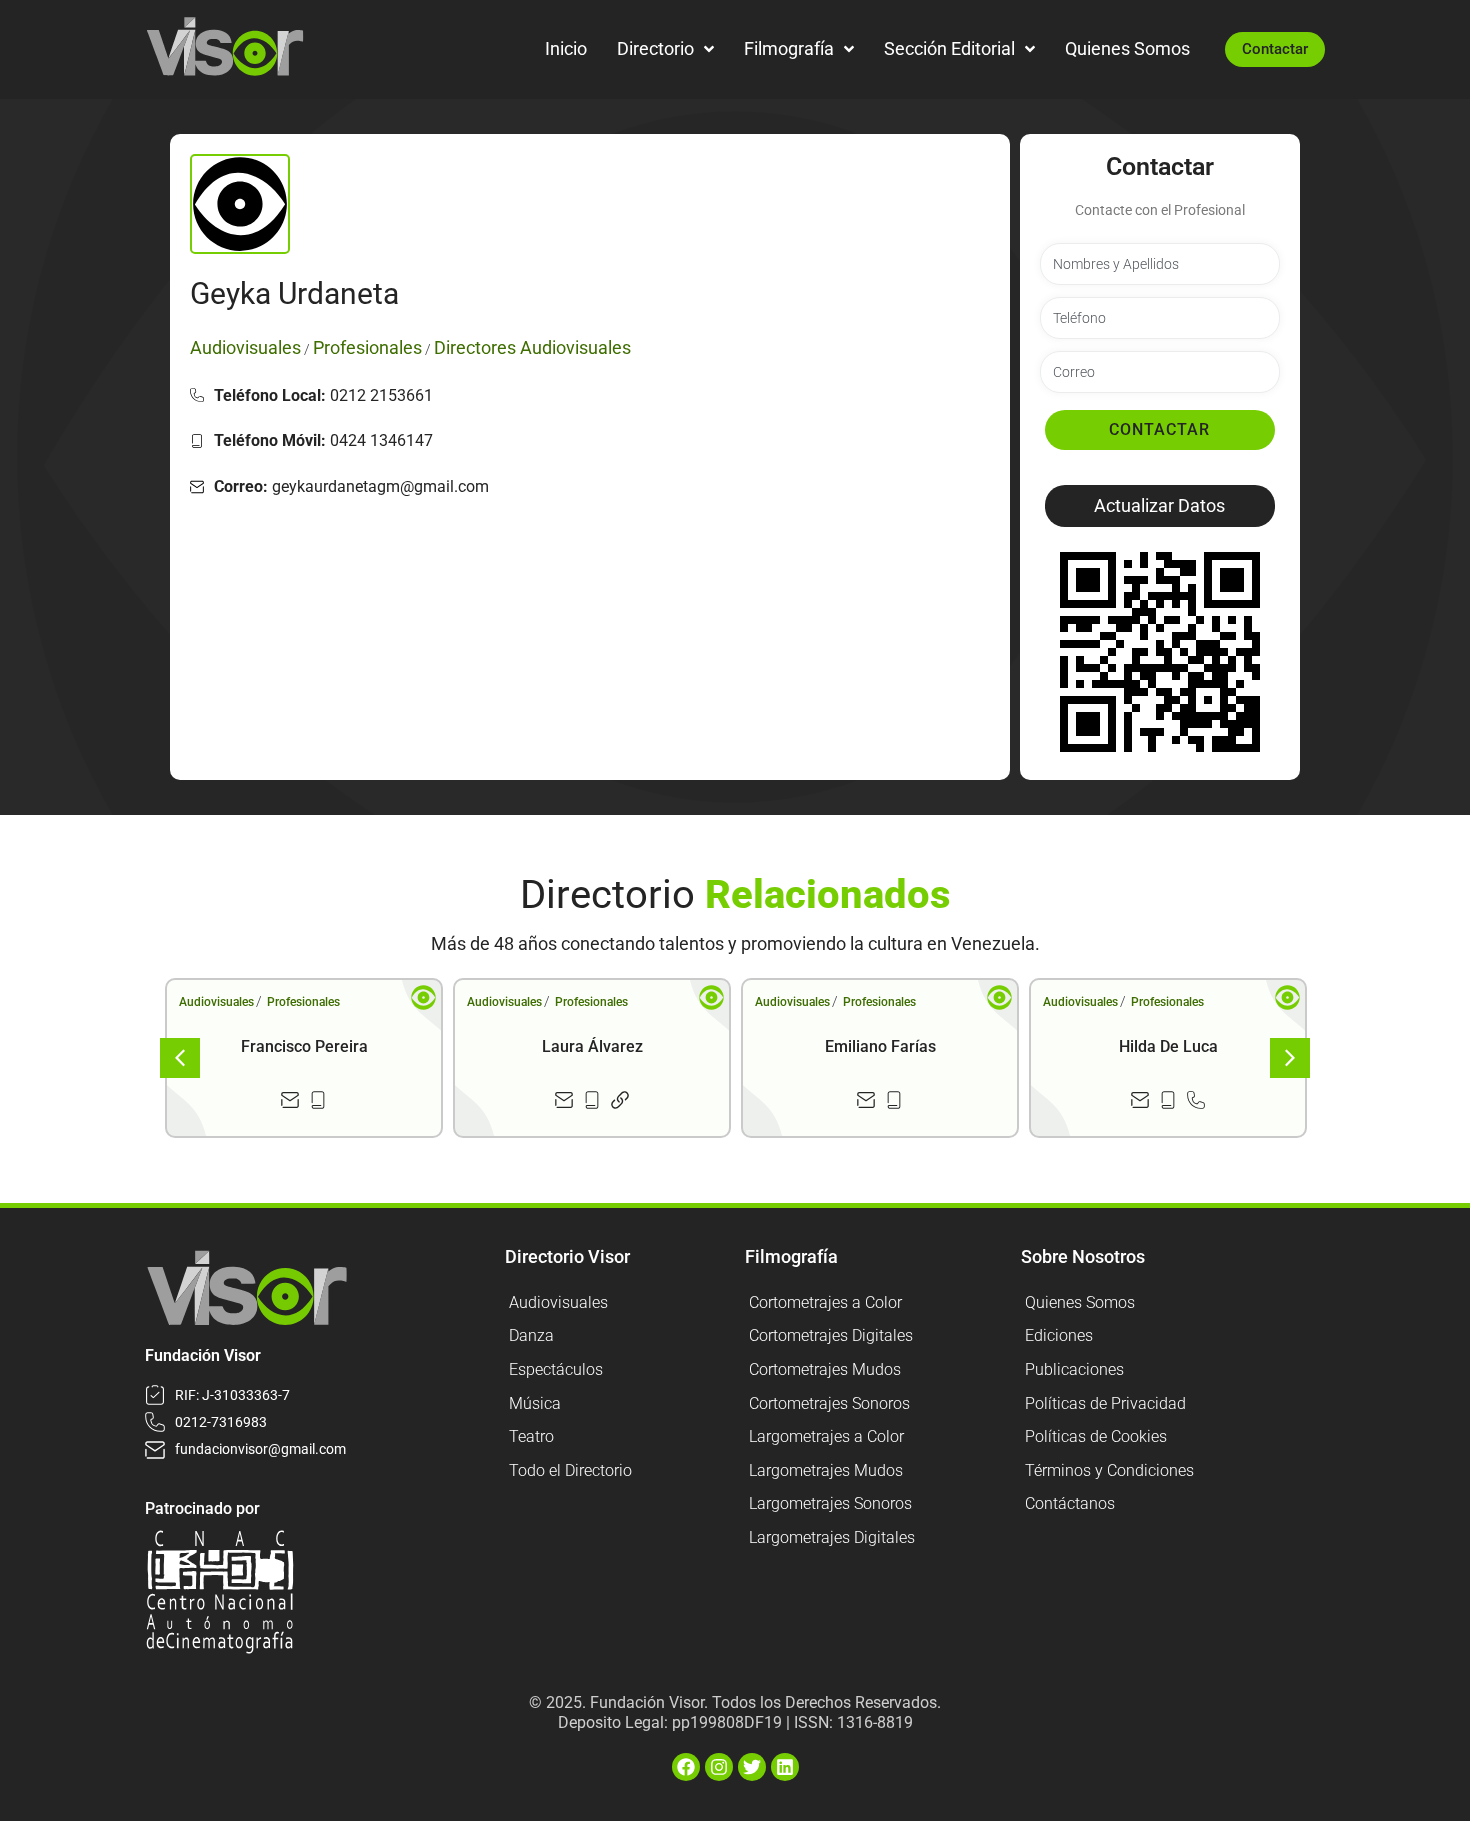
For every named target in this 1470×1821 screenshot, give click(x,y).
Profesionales (303, 1002)
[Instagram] (719, 1767)
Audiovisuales (216, 1002)
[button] (1160, 506)
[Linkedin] (785, 1767)
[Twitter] (752, 1767)
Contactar (1159, 429)
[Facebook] (686, 1767)
